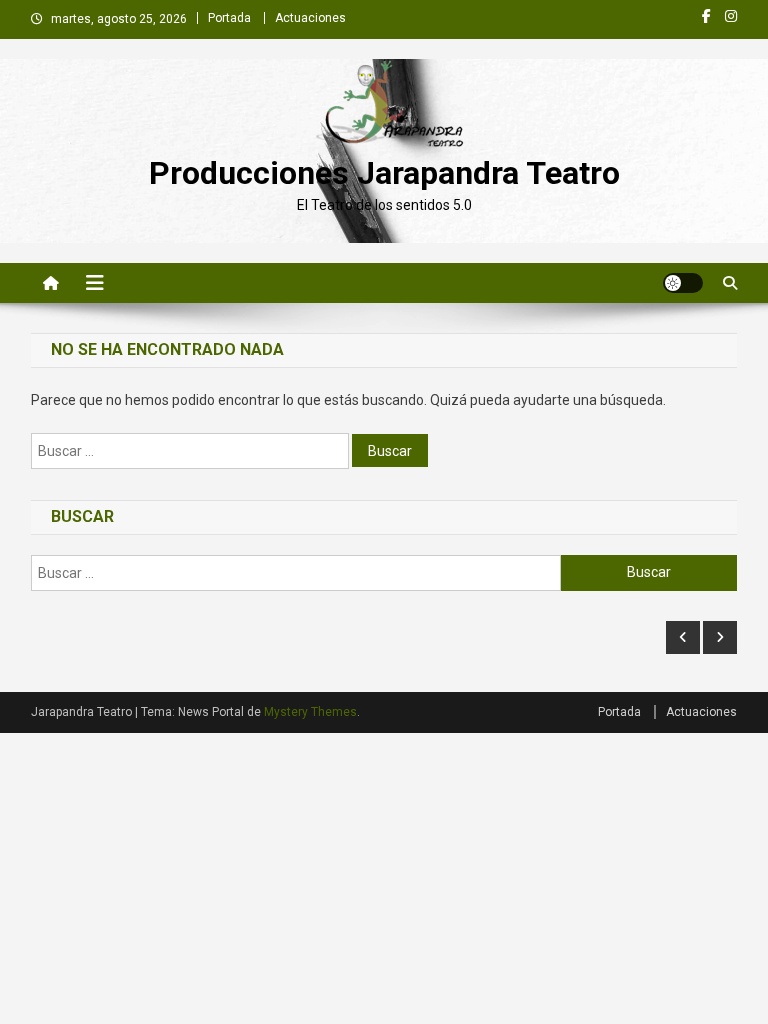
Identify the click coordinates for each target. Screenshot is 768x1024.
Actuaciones (310, 18)
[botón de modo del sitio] (683, 283)
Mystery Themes (310, 712)
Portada (229, 18)
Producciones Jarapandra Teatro (384, 173)
